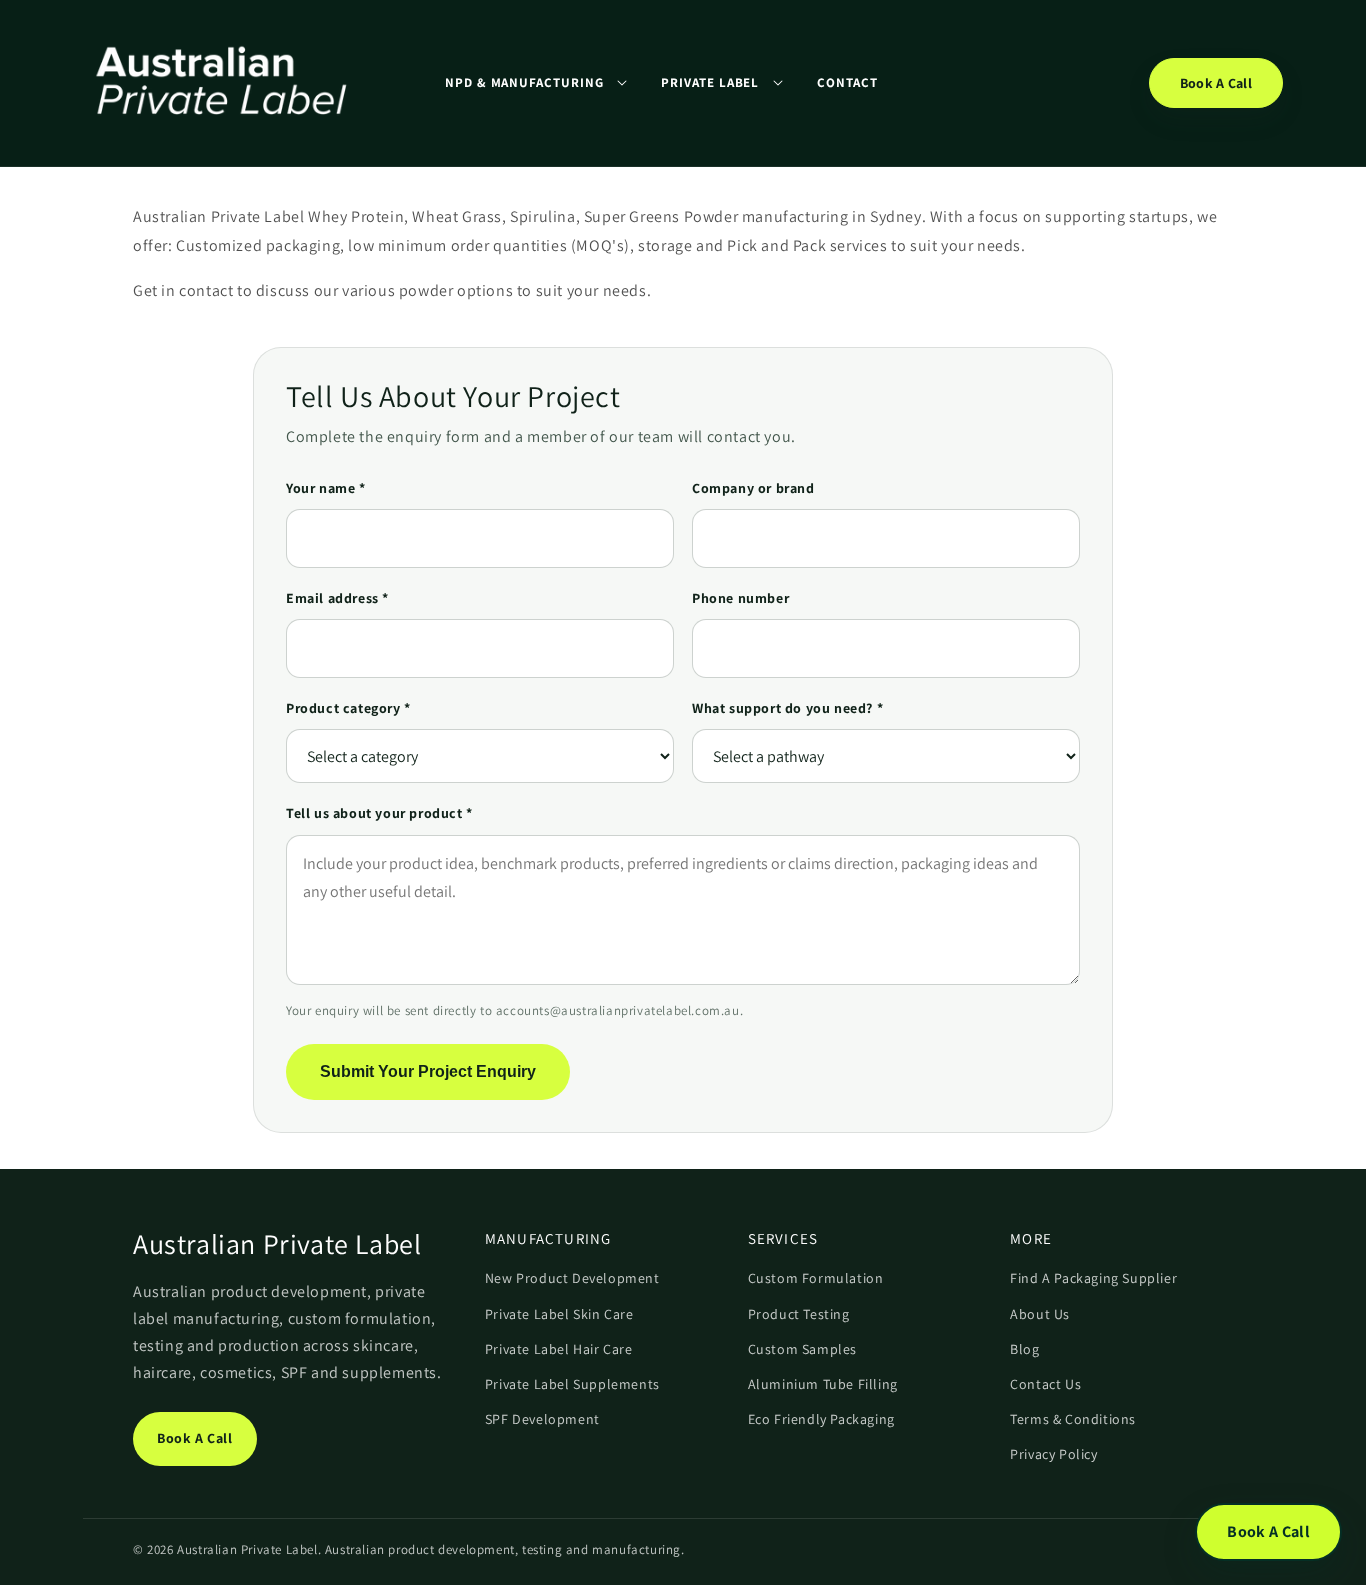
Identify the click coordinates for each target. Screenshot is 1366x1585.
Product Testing (799, 1314)
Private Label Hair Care (559, 1349)
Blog (1024, 1349)
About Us (1040, 1314)
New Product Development (572, 1278)
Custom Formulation (816, 1278)
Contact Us (1045, 1384)
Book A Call (1216, 83)
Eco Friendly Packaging (821, 1419)
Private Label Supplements (572, 1384)
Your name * (326, 488)
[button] (536, 83)
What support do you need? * (787, 708)
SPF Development (542, 1419)
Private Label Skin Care (559, 1314)
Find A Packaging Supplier (1093, 1278)
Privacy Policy (1053, 1454)
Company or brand (753, 488)
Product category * (348, 708)
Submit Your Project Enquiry (428, 1071)
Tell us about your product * (379, 813)
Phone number (740, 598)
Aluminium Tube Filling (823, 1384)
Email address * (337, 598)
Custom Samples (802, 1349)
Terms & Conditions (1073, 1419)
